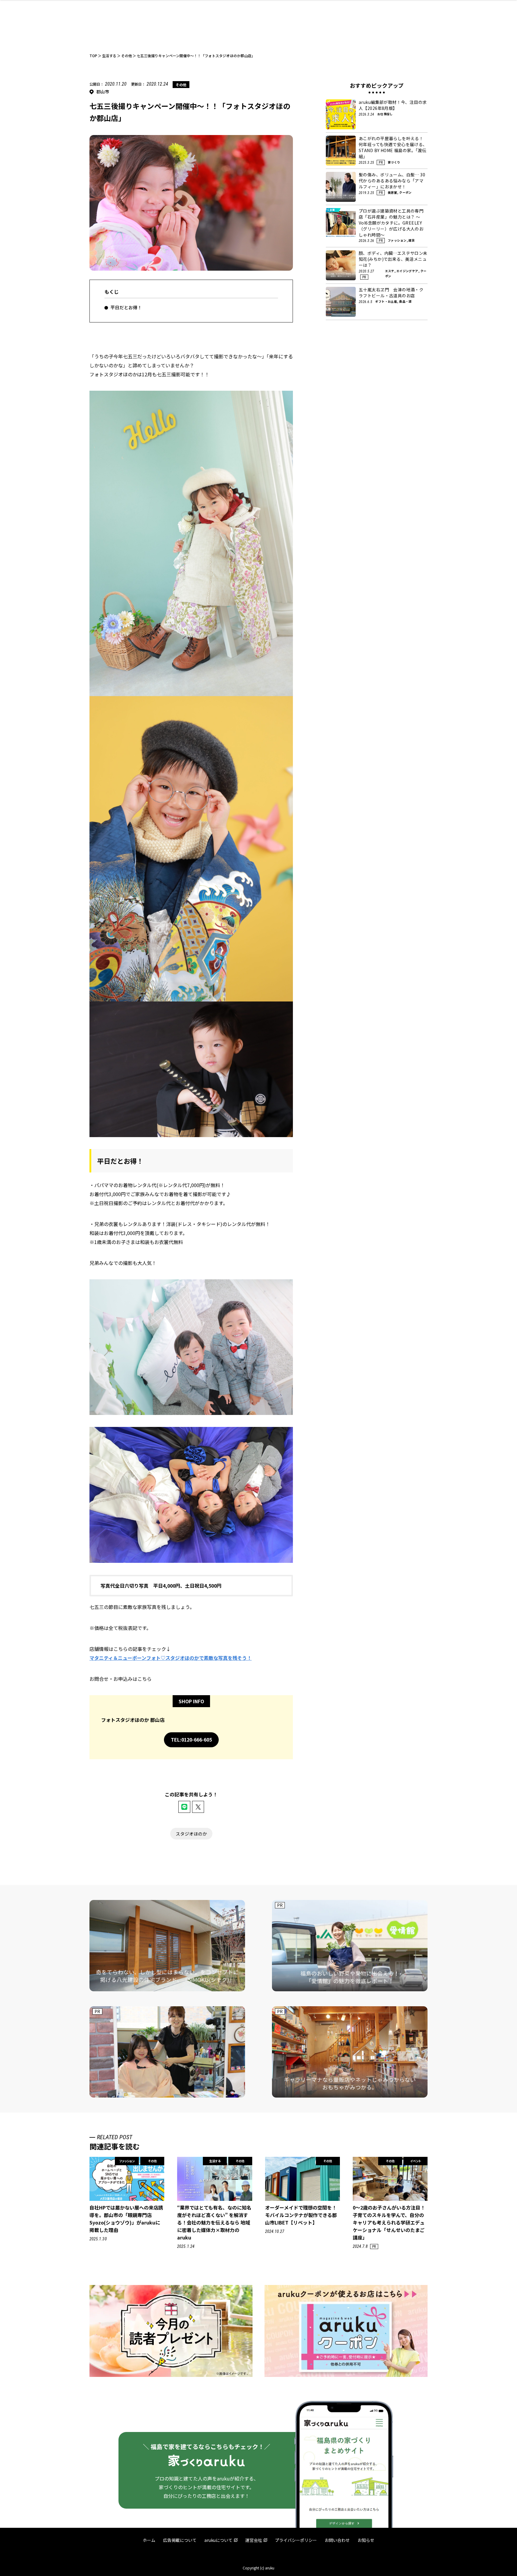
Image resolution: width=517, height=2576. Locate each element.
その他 (181, 85)
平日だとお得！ (126, 307)
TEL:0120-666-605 (191, 1739)
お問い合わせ (337, 2540)
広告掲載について (180, 2540)
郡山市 (103, 92)
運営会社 (254, 2540)
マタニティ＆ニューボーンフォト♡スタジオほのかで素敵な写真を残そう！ (171, 1658)
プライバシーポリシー (296, 2540)
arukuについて (218, 2540)
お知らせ (366, 2540)
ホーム (149, 2540)
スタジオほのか (191, 1834)
